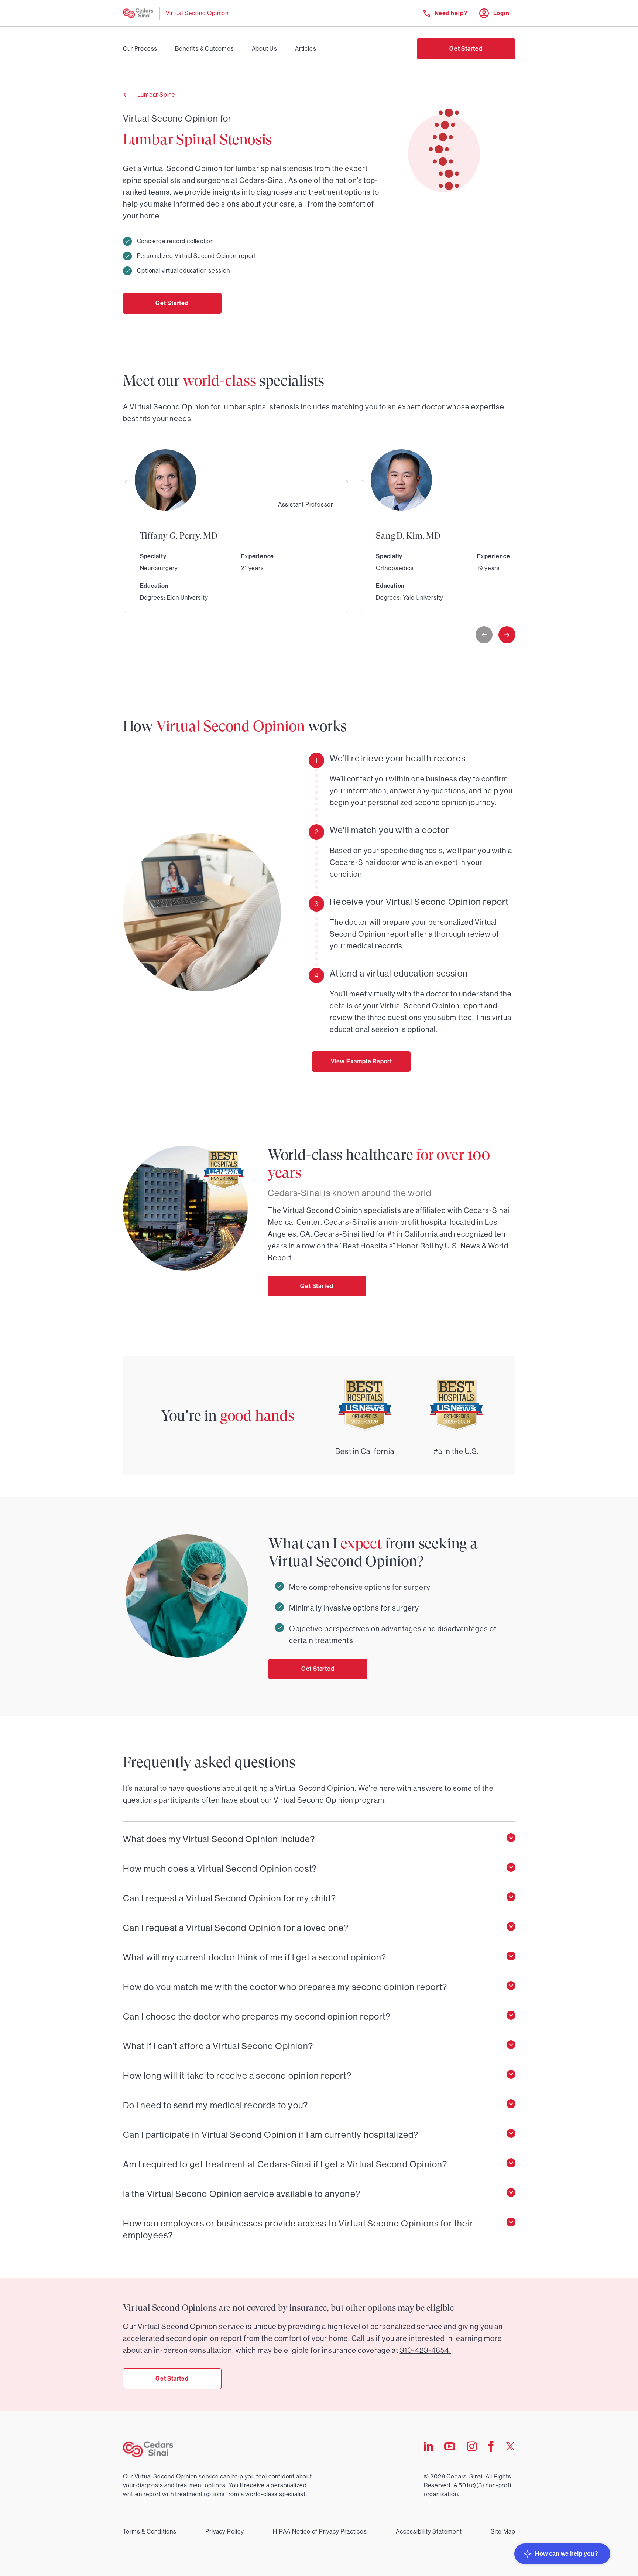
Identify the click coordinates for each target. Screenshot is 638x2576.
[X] (510, 2448)
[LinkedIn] (428, 2449)
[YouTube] (450, 2449)
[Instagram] (472, 2449)
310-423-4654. (426, 2350)
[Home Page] (138, 13)
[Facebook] (491, 2450)
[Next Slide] (507, 635)
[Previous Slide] (484, 635)
